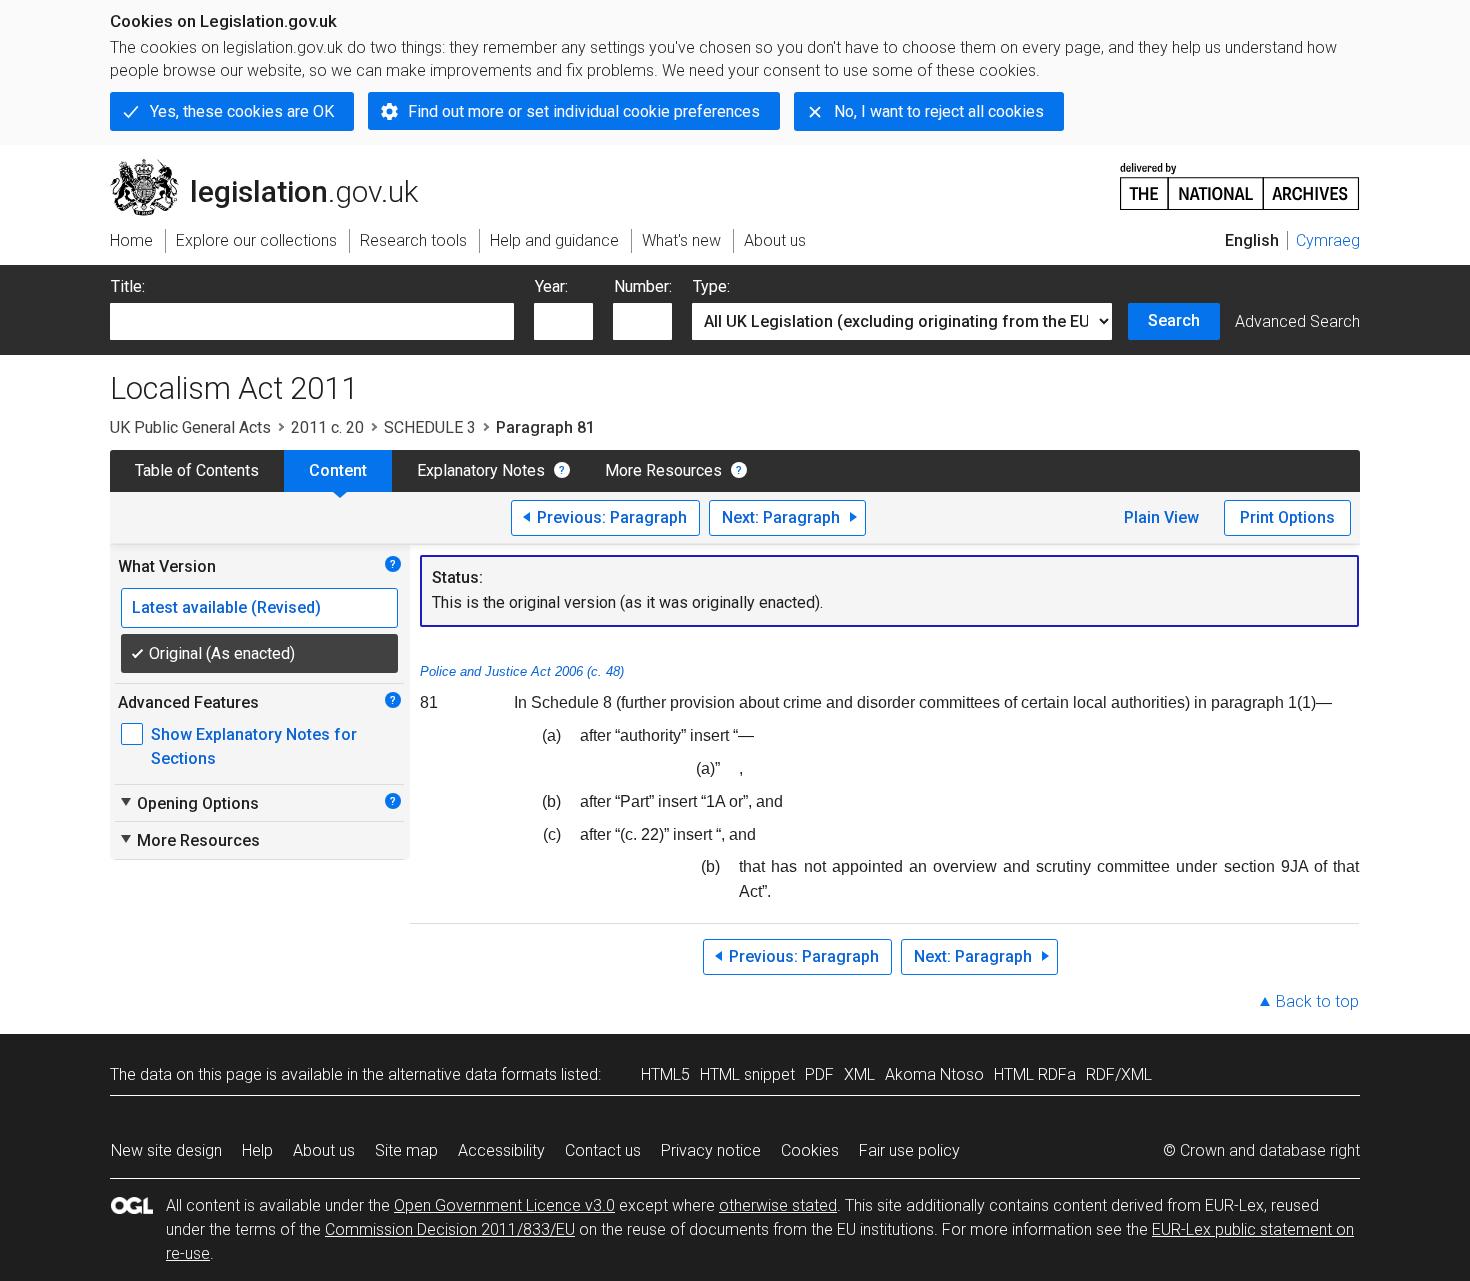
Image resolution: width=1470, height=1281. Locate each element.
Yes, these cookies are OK (242, 111)
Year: (551, 286)
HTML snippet (747, 1074)
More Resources (663, 470)
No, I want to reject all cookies (939, 111)
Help (257, 1150)
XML (859, 1074)
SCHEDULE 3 (430, 427)
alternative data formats (472, 1074)
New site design (166, 1150)
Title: (128, 286)
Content (338, 470)
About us (324, 1150)
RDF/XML (1119, 1074)
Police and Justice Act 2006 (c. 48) (522, 671)
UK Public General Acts (190, 427)
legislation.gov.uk (275, 167)
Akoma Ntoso (934, 1074)
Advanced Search (1297, 321)
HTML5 (665, 1074)
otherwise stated (778, 1205)
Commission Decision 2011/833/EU (450, 1229)
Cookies (810, 1150)
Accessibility (501, 1150)
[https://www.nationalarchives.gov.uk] (1240, 178)
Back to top (1317, 1001)
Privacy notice (711, 1150)
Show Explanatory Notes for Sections (254, 746)
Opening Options (188, 803)
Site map (406, 1150)
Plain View (1161, 517)
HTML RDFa (1035, 1074)
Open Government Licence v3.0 (504, 1205)
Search (1174, 320)
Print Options (1287, 517)
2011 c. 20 (327, 427)
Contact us (603, 1150)
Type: (711, 286)
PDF (819, 1074)
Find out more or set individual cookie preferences (584, 111)
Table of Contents (197, 470)
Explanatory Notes (481, 470)
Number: (643, 286)
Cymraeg (1328, 240)
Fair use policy (909, 1150)
